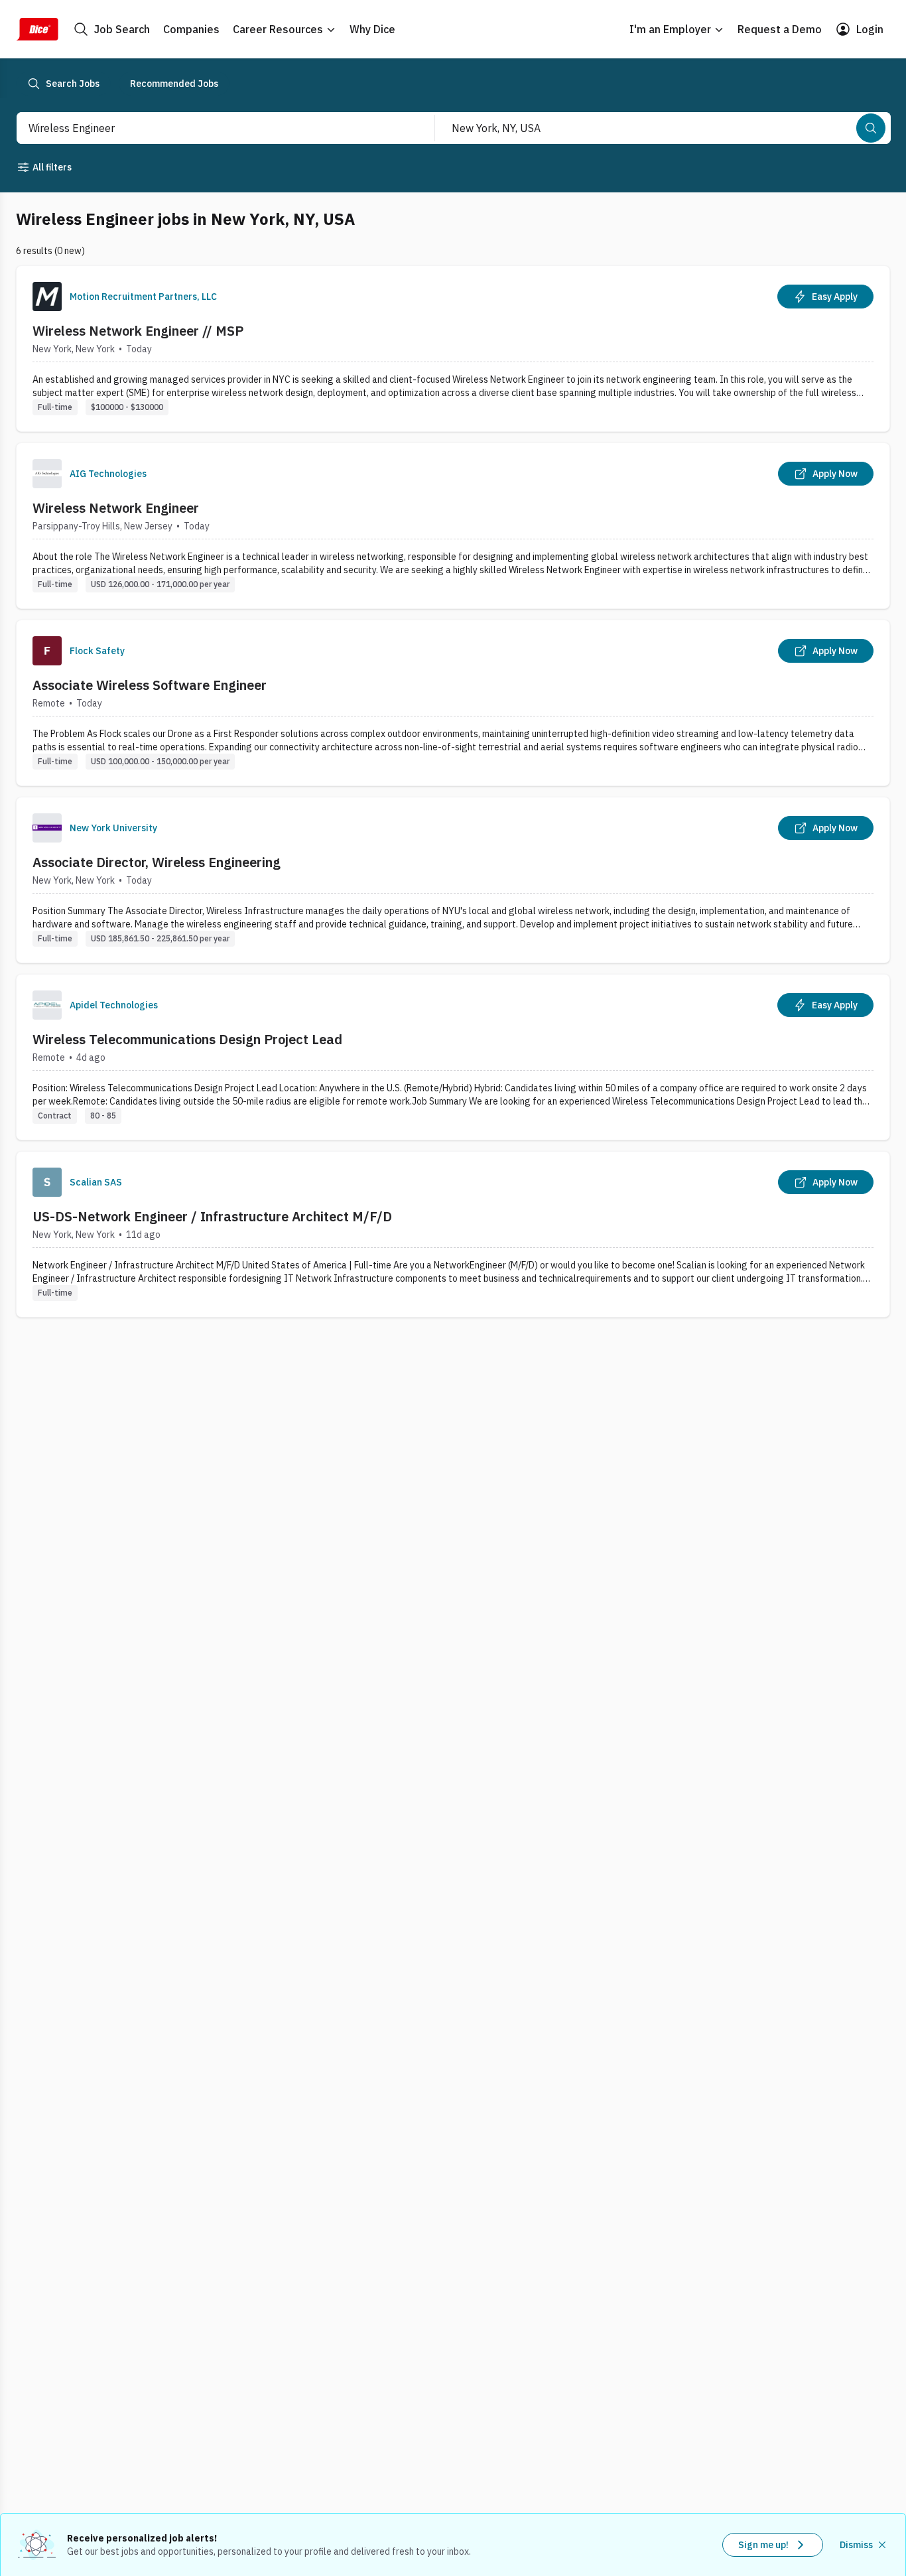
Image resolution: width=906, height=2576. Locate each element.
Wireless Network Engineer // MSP (138, 331)
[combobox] (211, 128)
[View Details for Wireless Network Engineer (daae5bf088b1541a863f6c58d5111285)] (453, 526)
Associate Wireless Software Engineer (150, 685)
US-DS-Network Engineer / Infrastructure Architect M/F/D (212, 1216)
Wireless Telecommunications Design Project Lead (187, 1039)
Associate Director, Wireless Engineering (157, 862)
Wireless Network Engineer (116, 508)
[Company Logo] (47, 297)
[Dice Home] (37, 29)
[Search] (871, 128)
